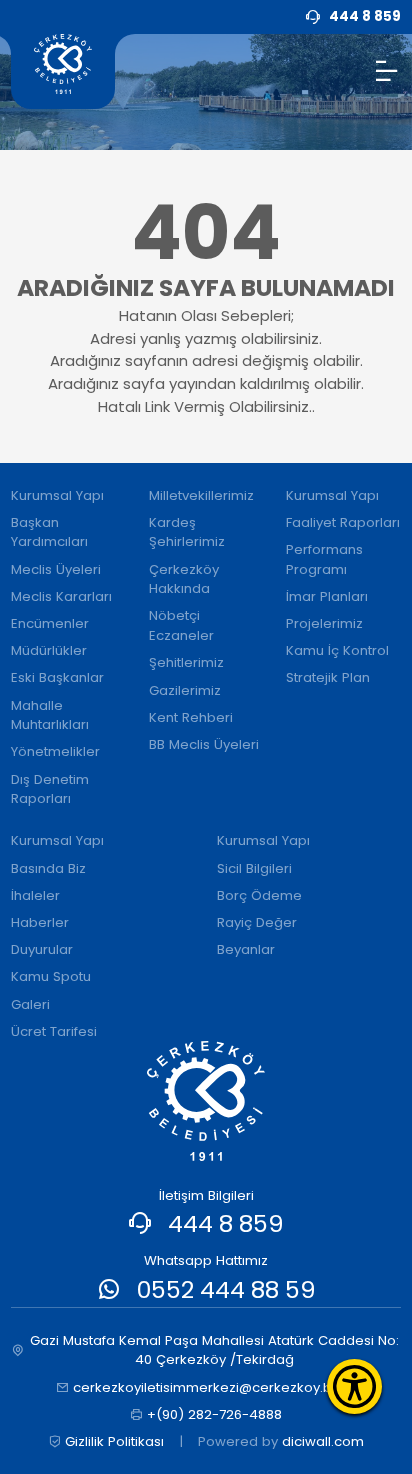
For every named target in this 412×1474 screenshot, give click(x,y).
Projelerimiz (324, 623)
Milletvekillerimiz (201, 495)
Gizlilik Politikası (114, 1441)
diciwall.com (323, 1441)
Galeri (30, 1004)
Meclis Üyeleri (56, 569)
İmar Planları (327, 596)
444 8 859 (226, 1223)
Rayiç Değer (257, 922)
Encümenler (50, 623)
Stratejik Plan (328, 677)
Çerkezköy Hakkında (184, 579)
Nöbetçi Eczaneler (181, 625)
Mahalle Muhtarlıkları (50, 715)
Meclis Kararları (61, 596)
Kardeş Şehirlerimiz (187, 532)
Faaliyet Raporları (343, 522)
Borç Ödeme (259, 895)
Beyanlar (246, 949)
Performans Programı (324, 559)
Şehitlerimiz (186, 662)
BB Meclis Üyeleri (204, 744)
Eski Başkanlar (57, 677)
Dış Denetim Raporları (50, 789)
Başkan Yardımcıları (49, 532)
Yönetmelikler (55, 751)
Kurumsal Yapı (57, 495)
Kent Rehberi (191, 717)
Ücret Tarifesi (54, 1031)
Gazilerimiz (185, 690)
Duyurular (42, 949)
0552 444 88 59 (226, 1289)
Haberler (40, 922)
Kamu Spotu (51, 976)
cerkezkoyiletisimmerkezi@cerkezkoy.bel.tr (214, 1387)
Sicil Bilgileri (254, 868)
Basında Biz (48, 868)
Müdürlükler (49, 650)
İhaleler (35, 895)
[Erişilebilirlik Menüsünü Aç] (354, 1386)
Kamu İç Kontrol (337, 650)
